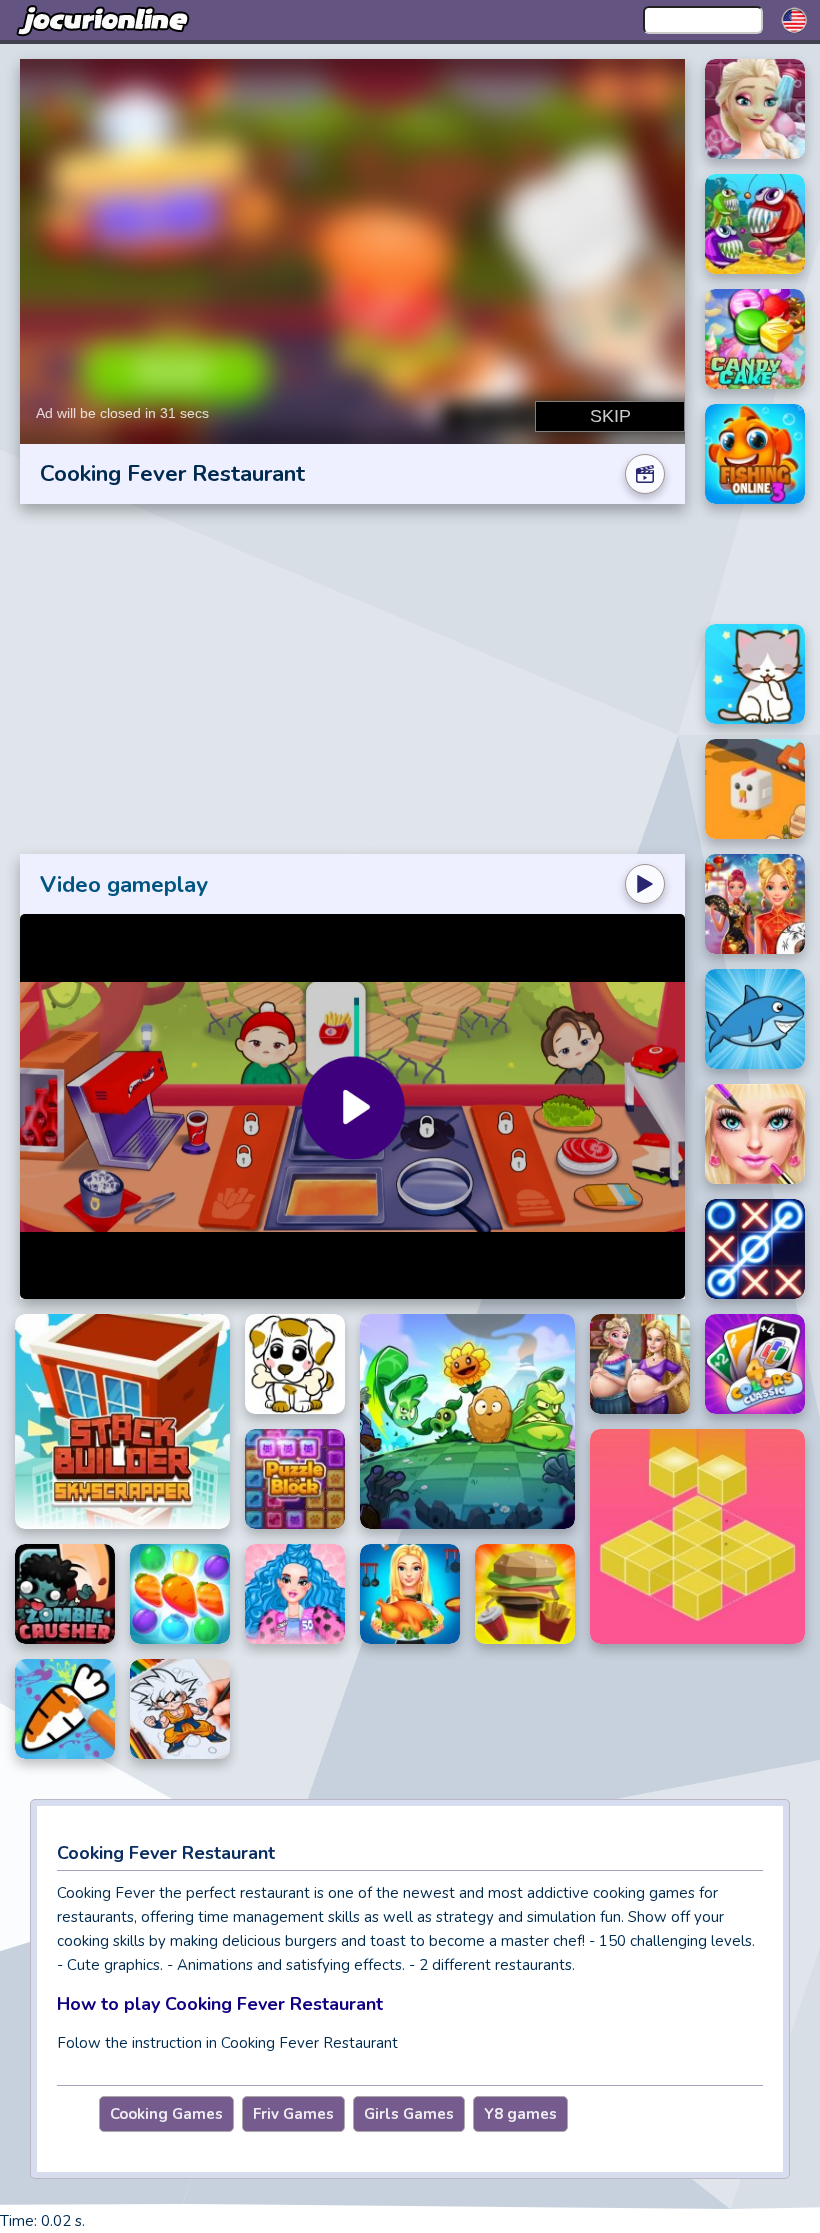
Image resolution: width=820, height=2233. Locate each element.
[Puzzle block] (295, 1479)
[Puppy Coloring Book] (295, 1364)
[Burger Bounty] (525, 1594)
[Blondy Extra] (295, 1594)
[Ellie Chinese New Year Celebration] (755, 904)
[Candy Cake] (755, 339)
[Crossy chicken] (755, 789)
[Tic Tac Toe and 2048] (755, 1249)
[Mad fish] (755, 224)
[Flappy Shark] (755, 1019)
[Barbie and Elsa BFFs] (640, 1364)
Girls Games (409, 2114)
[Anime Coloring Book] (180, 1709)
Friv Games (293, 2114)
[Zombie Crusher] (65, 1594)
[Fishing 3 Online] (755, 454)
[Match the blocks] (697, 1536)
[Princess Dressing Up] (755, 1134)
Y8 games (520, 2114)
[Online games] (105, 20)
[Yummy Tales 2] (180, 1594)
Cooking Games (166, 2114)
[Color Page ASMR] (65, 1709)
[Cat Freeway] (755, 674)
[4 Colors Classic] (755, 1364)
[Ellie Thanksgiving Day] (410, 1594)
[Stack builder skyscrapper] (122, 1421)
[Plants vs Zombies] (467, 1421)
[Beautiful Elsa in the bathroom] (755, 109)
